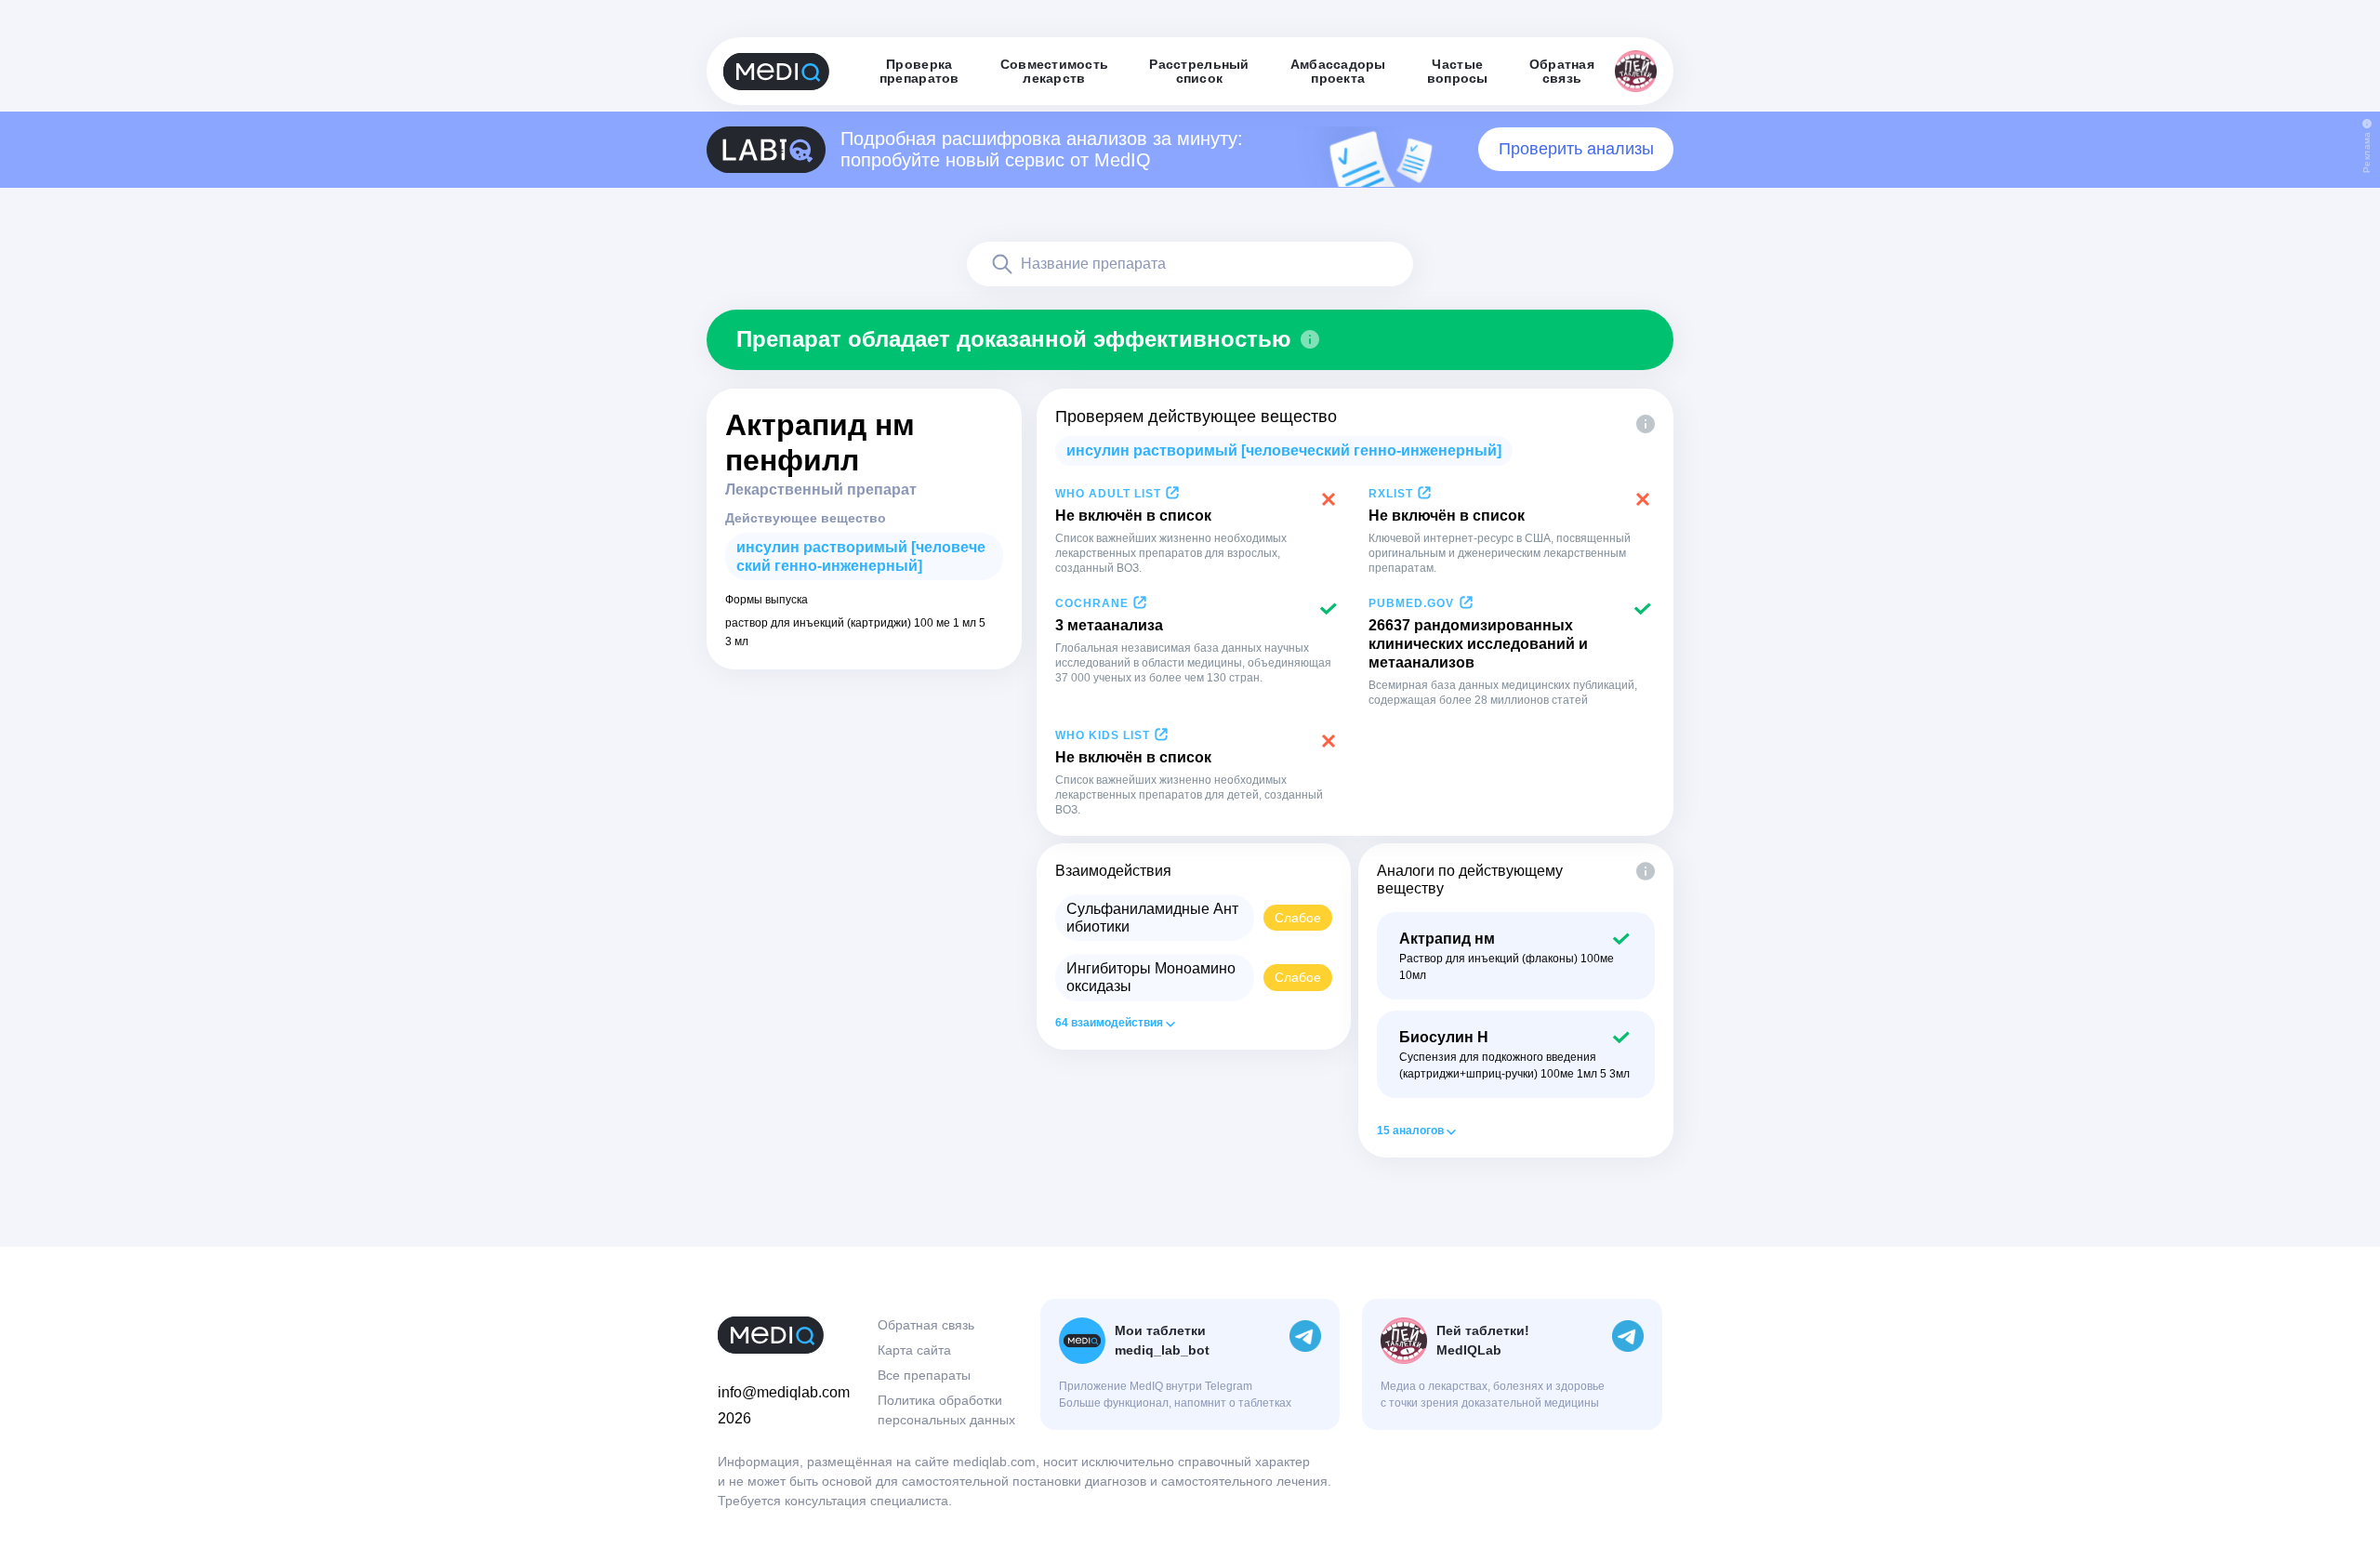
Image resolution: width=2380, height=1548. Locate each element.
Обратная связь (926, 1325)
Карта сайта (914, 1350)
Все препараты (924, 1375)
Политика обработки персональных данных (946, 1410)
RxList (1391, 494)
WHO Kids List (1103, 735)
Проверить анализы (1576, 149)
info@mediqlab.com (784, 1392)
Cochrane (1092, 603)
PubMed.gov (1411, 603)
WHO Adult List (1108, 494)
